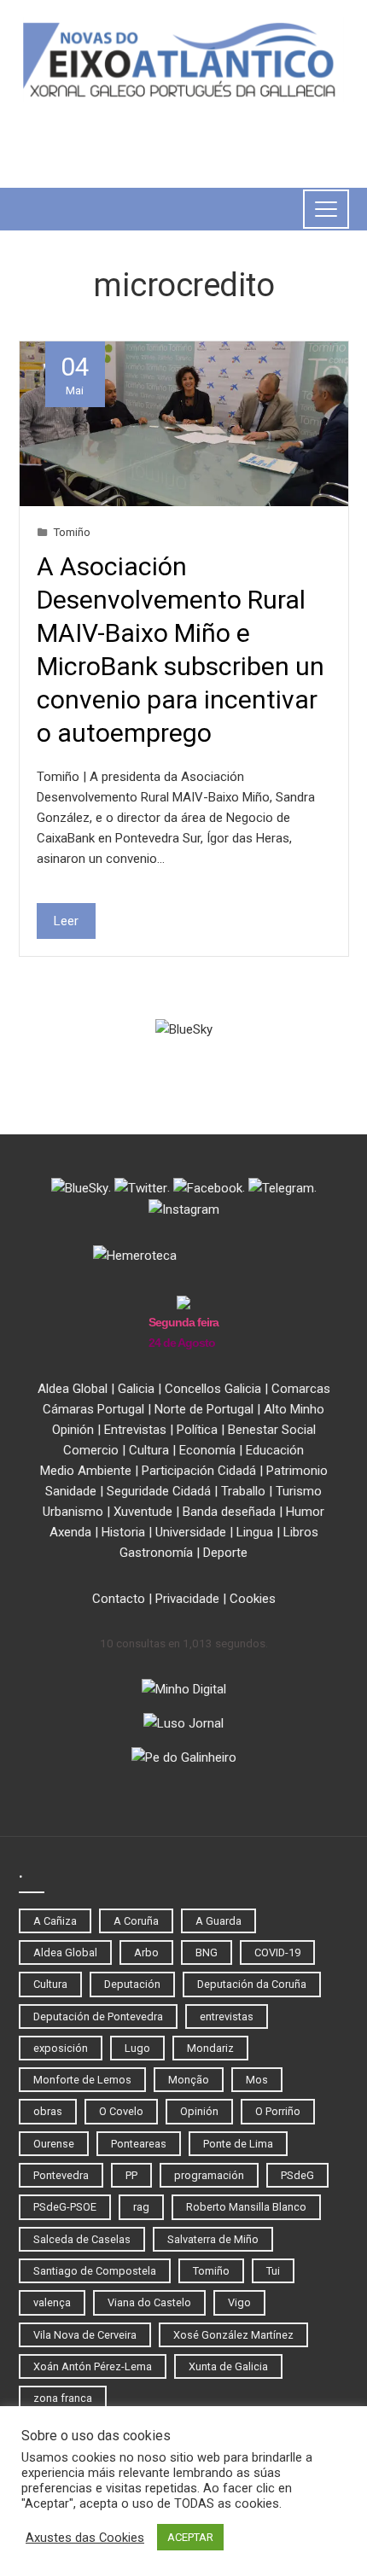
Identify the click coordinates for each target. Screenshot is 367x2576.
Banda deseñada (229, 1512)
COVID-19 (277, 1952)
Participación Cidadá (199, 1471)
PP (131, 2175)
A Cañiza (55, 1921)
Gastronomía (156, 1553)
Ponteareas (139, 2144)
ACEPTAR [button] (190, 2537)
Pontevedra (61, 2175)
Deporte (225, 1553)
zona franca (63, 2398)
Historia (123, 1532)
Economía (207, 1450)
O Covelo (121, 2111)
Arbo (146, 1952)
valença (52, 2302)
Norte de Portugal (204, 1409)
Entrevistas (135, 1430)
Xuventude (143, 1512)
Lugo (137, 2048)
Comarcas (301, 1389)
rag (141, 2207)
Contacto (119, 1599)
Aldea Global (73, 1389)
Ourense (54, 2144)
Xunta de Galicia (228, 2366)
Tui (273, 2271)
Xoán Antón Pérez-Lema (93, 2366)
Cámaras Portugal (93, 1409)
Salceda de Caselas (82, 2239)
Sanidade (71, 1491)
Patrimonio (297, 1471)
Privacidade (187, 1599)
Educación (275, 1450)
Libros (301, 1532)
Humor (305, 1512)
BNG (207, 1952)
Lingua (255, 1532)
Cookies (253, 1599)
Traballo (243, 1491)
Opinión (73, 1430)
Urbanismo (73, 1512)
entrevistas (227, 2017)
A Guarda (218, 1921)
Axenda (70, 1532)
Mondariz (210, 2048)
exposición (61, 2048)
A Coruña (136, 1921)
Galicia (136, 1389)
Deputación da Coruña (252, 1984)
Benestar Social (272, 1430)
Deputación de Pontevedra (98, 2017)
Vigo (239, 2302)
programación (209, 2175)
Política (197, 1430)
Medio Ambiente (86, 1471)
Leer (66, 921)
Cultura (149, 1450)
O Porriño (278, 2111)
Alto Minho (294, 1409)
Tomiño (72, 532)
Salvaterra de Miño (213, 2239)
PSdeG (297, 2175)
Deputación (132, 1984)
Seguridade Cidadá (159, 1491)
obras (48, 2111)
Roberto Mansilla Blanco (246, 2207)
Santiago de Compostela (95, 2271)
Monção (189, 2080)
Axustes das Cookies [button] (85, 2538)
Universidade (191, 1532)
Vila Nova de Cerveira (85, 2335)
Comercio (91, 1450)
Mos (257, 2080)
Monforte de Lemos (82, 2080)
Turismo (299, 1491)
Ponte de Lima (238, 2144)
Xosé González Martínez (233, 2335)
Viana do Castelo (149, 2302)
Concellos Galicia (213, 1389)
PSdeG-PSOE (65, 2207)
